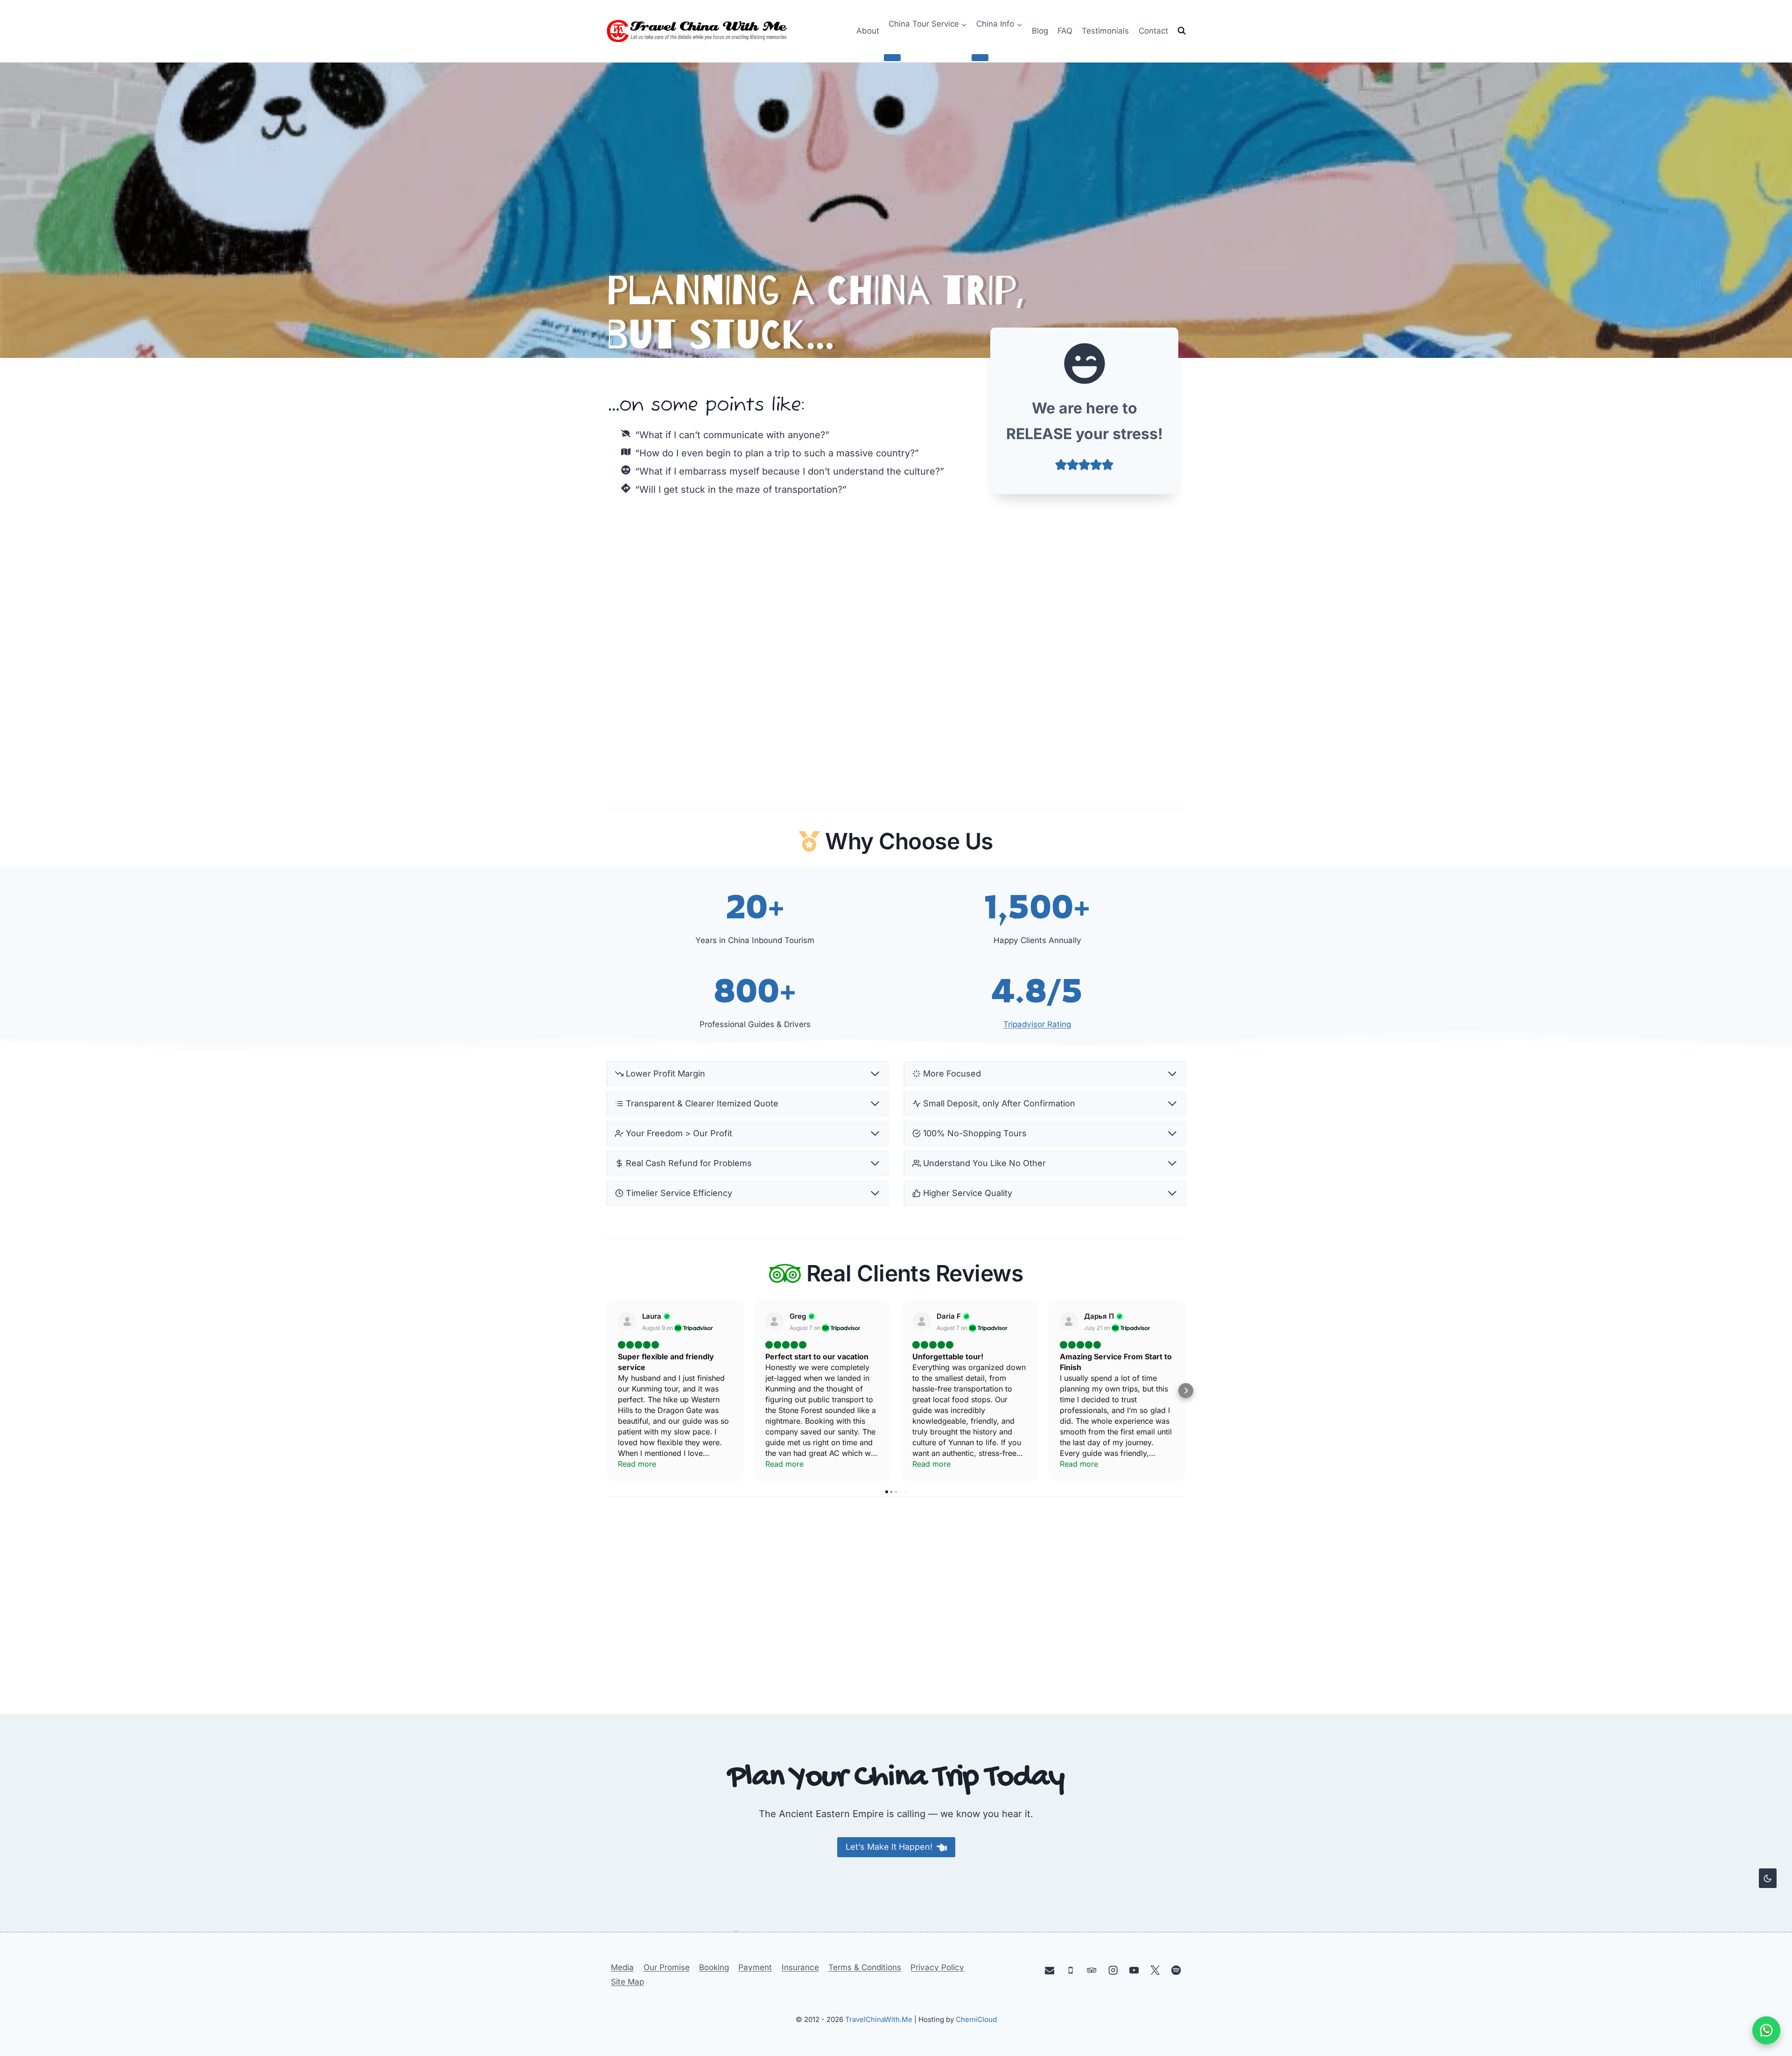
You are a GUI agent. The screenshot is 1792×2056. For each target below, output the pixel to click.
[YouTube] (1134, 1970)
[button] (606, 1391)
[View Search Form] (1182, 31)
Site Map (627, 1982)
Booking (714, 1967)
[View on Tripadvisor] (627, 1322)
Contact (1153, 31)
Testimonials (1105, 31)
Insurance (800, 1967)
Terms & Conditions (865, 1967)
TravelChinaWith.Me (879, 2019)
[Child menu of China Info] (980, 57)
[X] (1155, 1970)
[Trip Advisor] (1092, 1970)
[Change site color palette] (1768, 1878)
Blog (1040, 31)
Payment (755, 1967)
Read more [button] (637, 1464)
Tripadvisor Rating (1037, 1024)
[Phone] (1071, 1970)
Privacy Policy (937, 1967)
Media (622, 1967)
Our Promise (667, 1967)
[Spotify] (1176, 1970)
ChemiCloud (976, 2019)
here (979, 1563)
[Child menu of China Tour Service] (892, 57)
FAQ (1065, 31)
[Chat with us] (1766, 2030)
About (868, 31)
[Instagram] (1113, 1970)
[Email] (1050, 1970)
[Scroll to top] (1767, 1931)
